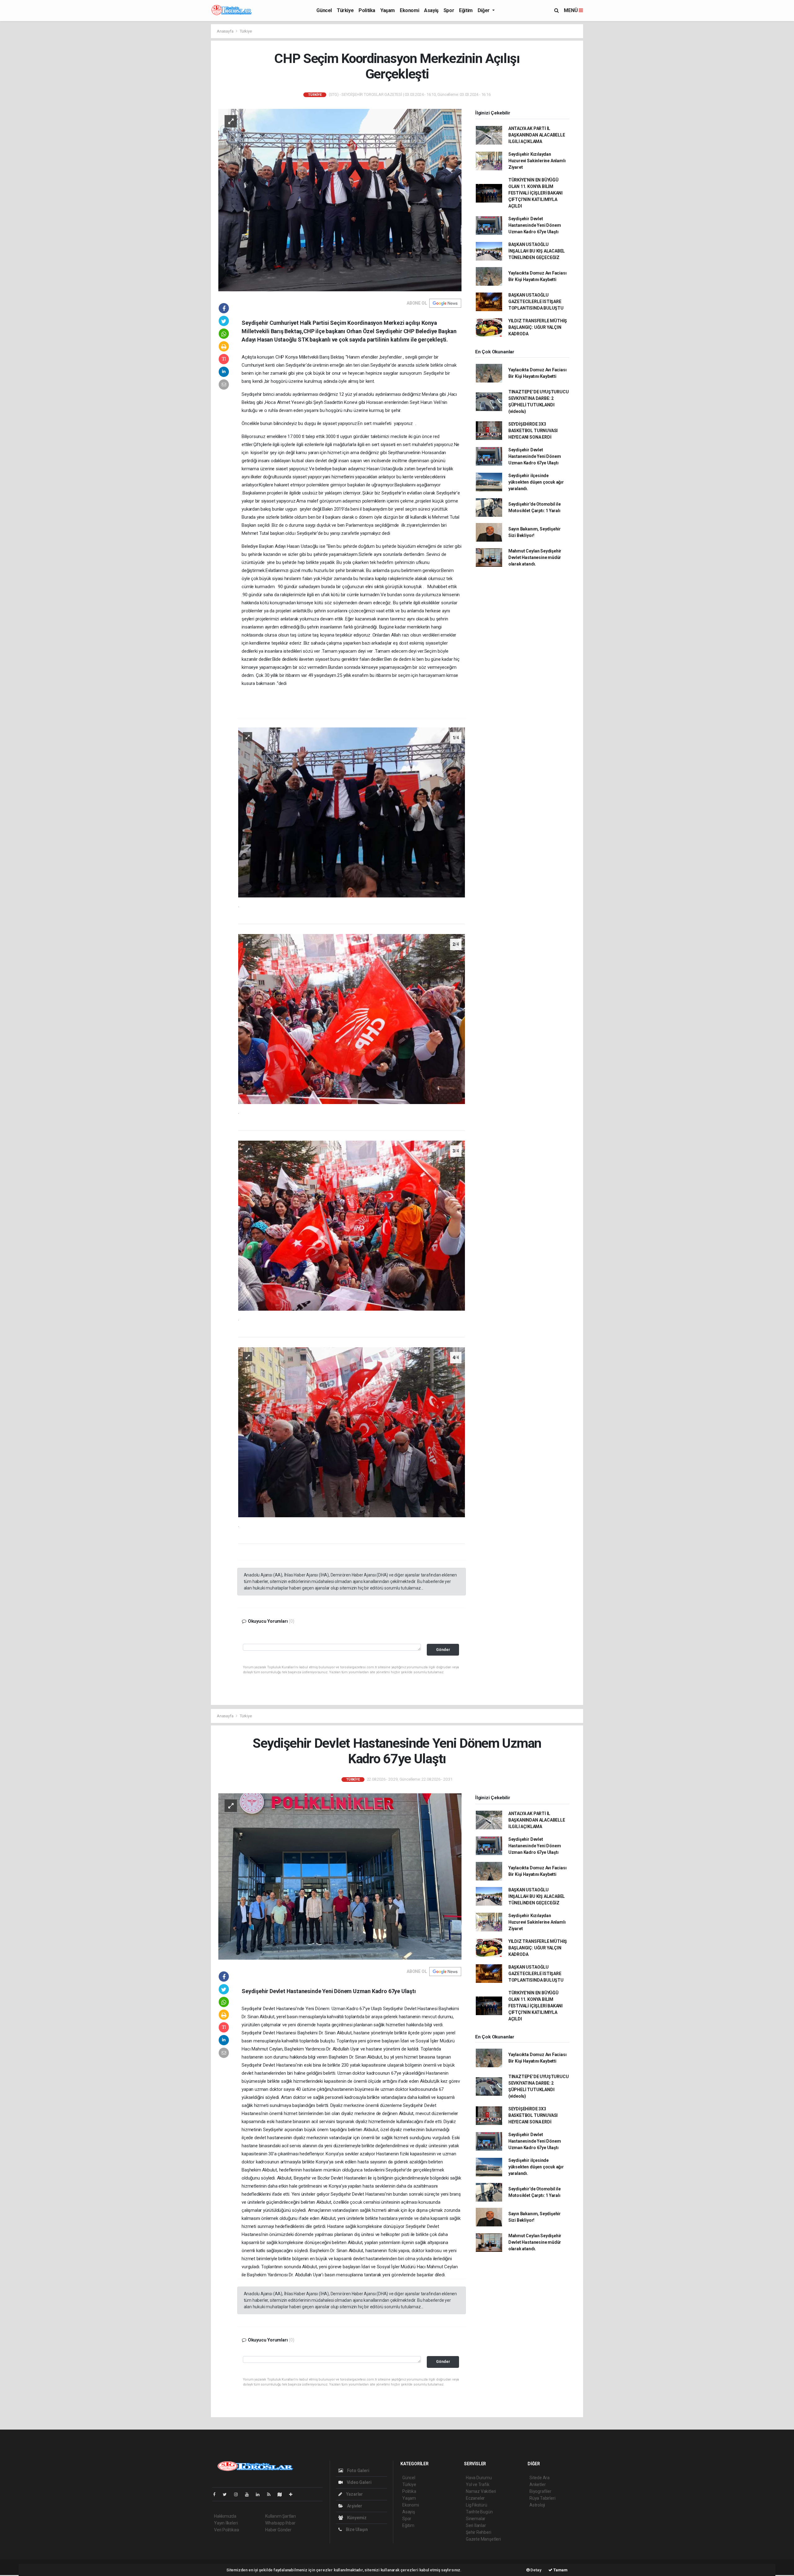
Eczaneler (475, 2498)
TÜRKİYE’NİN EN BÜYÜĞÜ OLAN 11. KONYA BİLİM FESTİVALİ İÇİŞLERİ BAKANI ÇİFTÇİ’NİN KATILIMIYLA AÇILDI (535, 193)
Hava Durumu (479, 2478)
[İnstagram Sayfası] (239, 2494)
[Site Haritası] (282, 2494)
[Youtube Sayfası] (249, 2494)
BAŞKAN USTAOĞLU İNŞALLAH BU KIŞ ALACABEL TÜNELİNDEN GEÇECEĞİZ (537, 251)
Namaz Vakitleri (481, 2491)
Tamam (560, 2570)
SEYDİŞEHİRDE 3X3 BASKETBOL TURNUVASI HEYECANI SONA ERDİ (533, 431)
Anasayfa (225, 31)
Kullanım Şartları (281, 2516)
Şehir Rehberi (479, 2532)
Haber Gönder (278, 2530)
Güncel (324, 10)
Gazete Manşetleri (483, 2539)
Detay (536, 2570)
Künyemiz (356, 2518)
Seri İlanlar (476, 2525)
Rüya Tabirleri (542, 2498)
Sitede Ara (540, 2478)
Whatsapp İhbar (280, 2523)
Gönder (443, 1650)
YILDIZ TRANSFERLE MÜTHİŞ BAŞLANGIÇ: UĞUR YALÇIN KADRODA (538, 327)
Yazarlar (354, 2494)
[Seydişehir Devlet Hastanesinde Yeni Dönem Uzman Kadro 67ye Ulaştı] (340, 1876)
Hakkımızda (225, 2516)
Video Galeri (359, 2482)
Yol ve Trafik (478, 2484)
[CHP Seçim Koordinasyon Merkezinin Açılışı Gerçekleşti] (340, 199)
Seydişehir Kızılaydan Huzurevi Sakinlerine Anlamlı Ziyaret (537, 161)
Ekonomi (409, 10)
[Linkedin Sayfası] (260, 2494)
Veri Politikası (227, 2530)
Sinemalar (476, 2519)
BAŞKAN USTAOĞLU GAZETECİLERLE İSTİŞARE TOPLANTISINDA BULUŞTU (536, 302)
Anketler (538, 2484)
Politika (367, 10)
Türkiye (345, 10)
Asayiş (431, 10)
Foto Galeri (358, 2471)
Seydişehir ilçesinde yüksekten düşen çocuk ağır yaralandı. (536, 482)
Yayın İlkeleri (226, 2523)
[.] (352, 812)
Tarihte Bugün (479, 2512)
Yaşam (388, 10)
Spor (449, 10)
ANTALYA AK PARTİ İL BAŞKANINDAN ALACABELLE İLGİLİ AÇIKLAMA (537, 135)
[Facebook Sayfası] (217, 2494)
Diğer (484, 10)
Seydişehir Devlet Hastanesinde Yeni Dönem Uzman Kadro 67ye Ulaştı (535, 225)
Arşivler (354, 2506)
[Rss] (271, 2494)
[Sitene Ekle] (293, 2494)
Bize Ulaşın (356, 2529)
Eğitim (466, 10)
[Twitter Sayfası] (227, 2494)
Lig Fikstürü (477, 2505)
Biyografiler (540, 2491)
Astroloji (537, 2505)
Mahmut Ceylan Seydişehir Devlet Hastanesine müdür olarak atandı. (535, 557)
